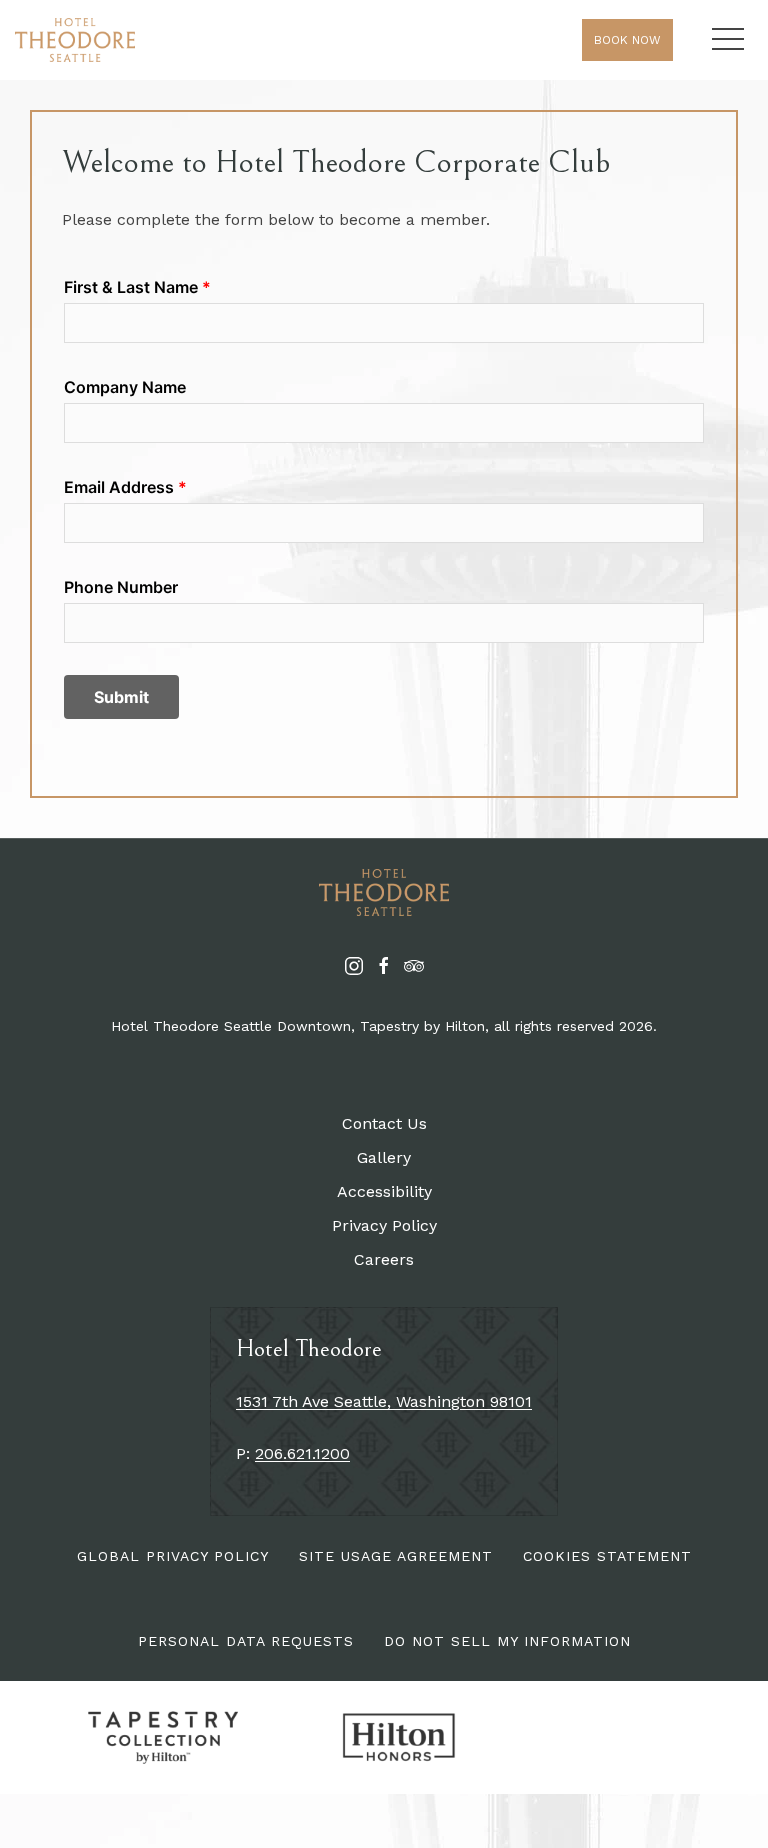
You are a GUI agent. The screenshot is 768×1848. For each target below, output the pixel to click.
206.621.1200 (302, 1453)
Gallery (384, 1157)
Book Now (627, 40)
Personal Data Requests (246, 1641)
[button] (728, 40)
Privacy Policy (384, 1225)
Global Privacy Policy (173, 1556)
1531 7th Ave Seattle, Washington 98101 (384, 1401)
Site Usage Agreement (396, 1556)
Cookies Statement (607, 1556)
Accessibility (384, 1191)
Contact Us (384, 1123)
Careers (384, 1259)
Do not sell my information (507, 1641)
